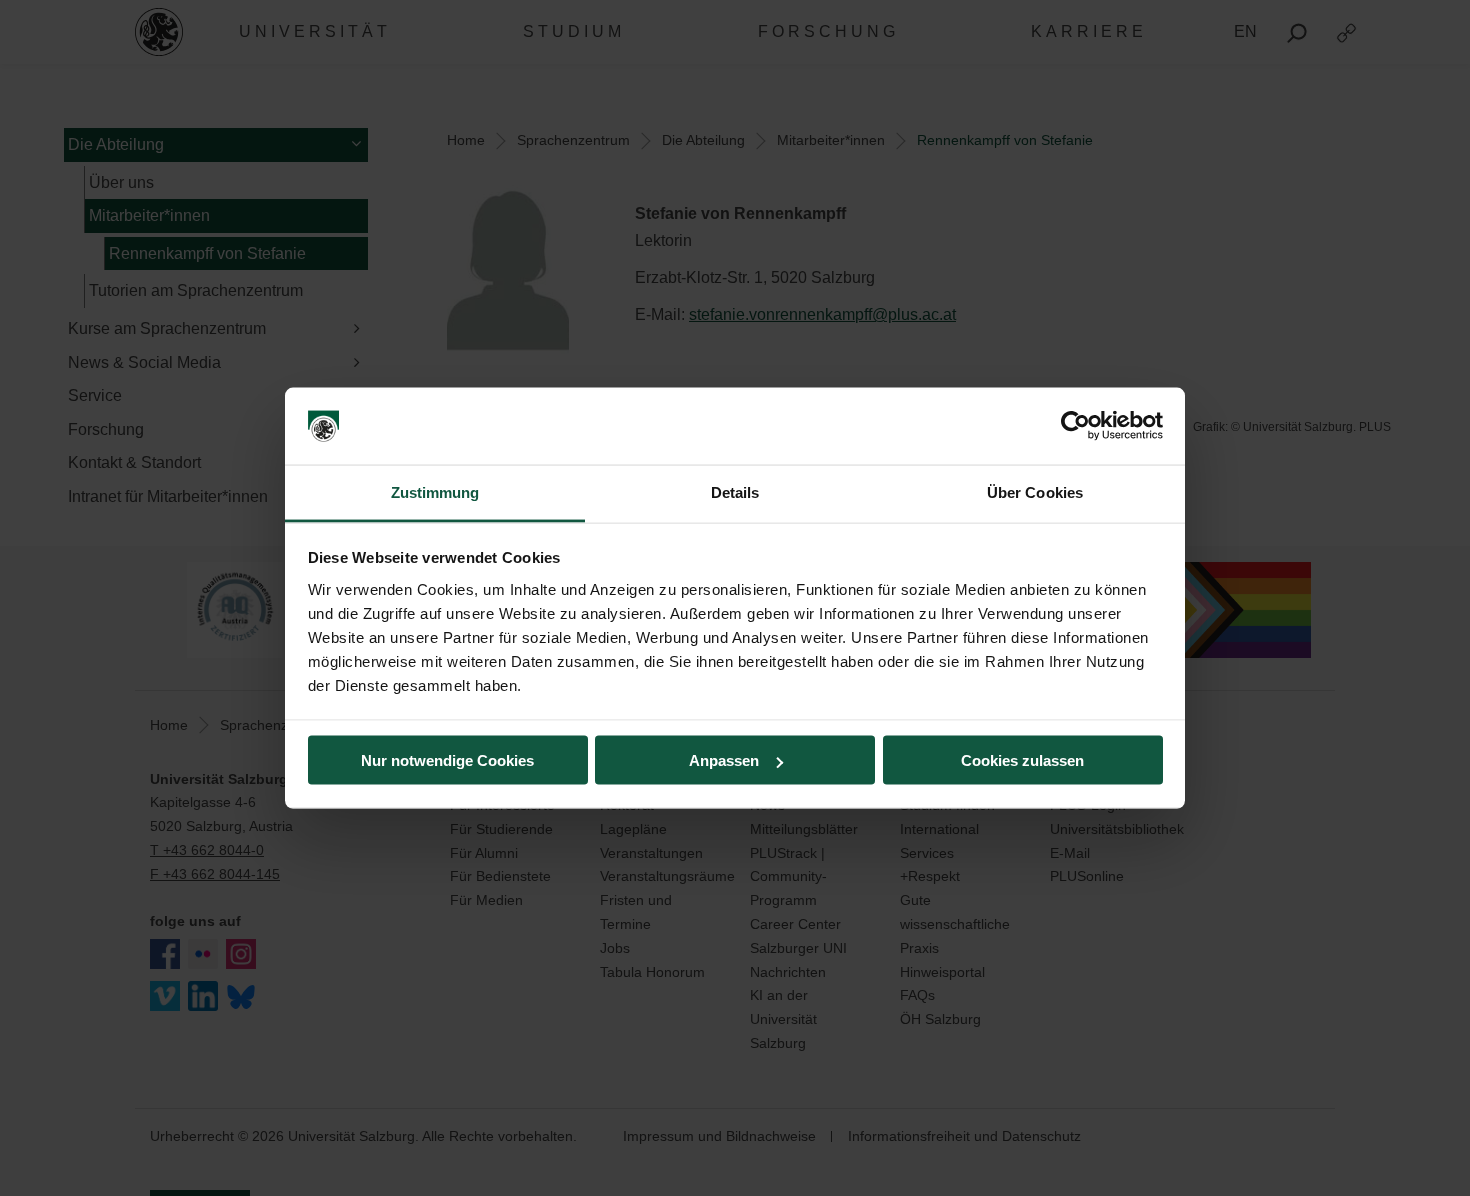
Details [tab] (735, 491)
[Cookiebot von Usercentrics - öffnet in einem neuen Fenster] (1075, 426)
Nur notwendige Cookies (447, 760)
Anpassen (724, 760)
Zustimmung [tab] (435, 491)
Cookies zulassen (1022, 760)
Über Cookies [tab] (1035, 491)
